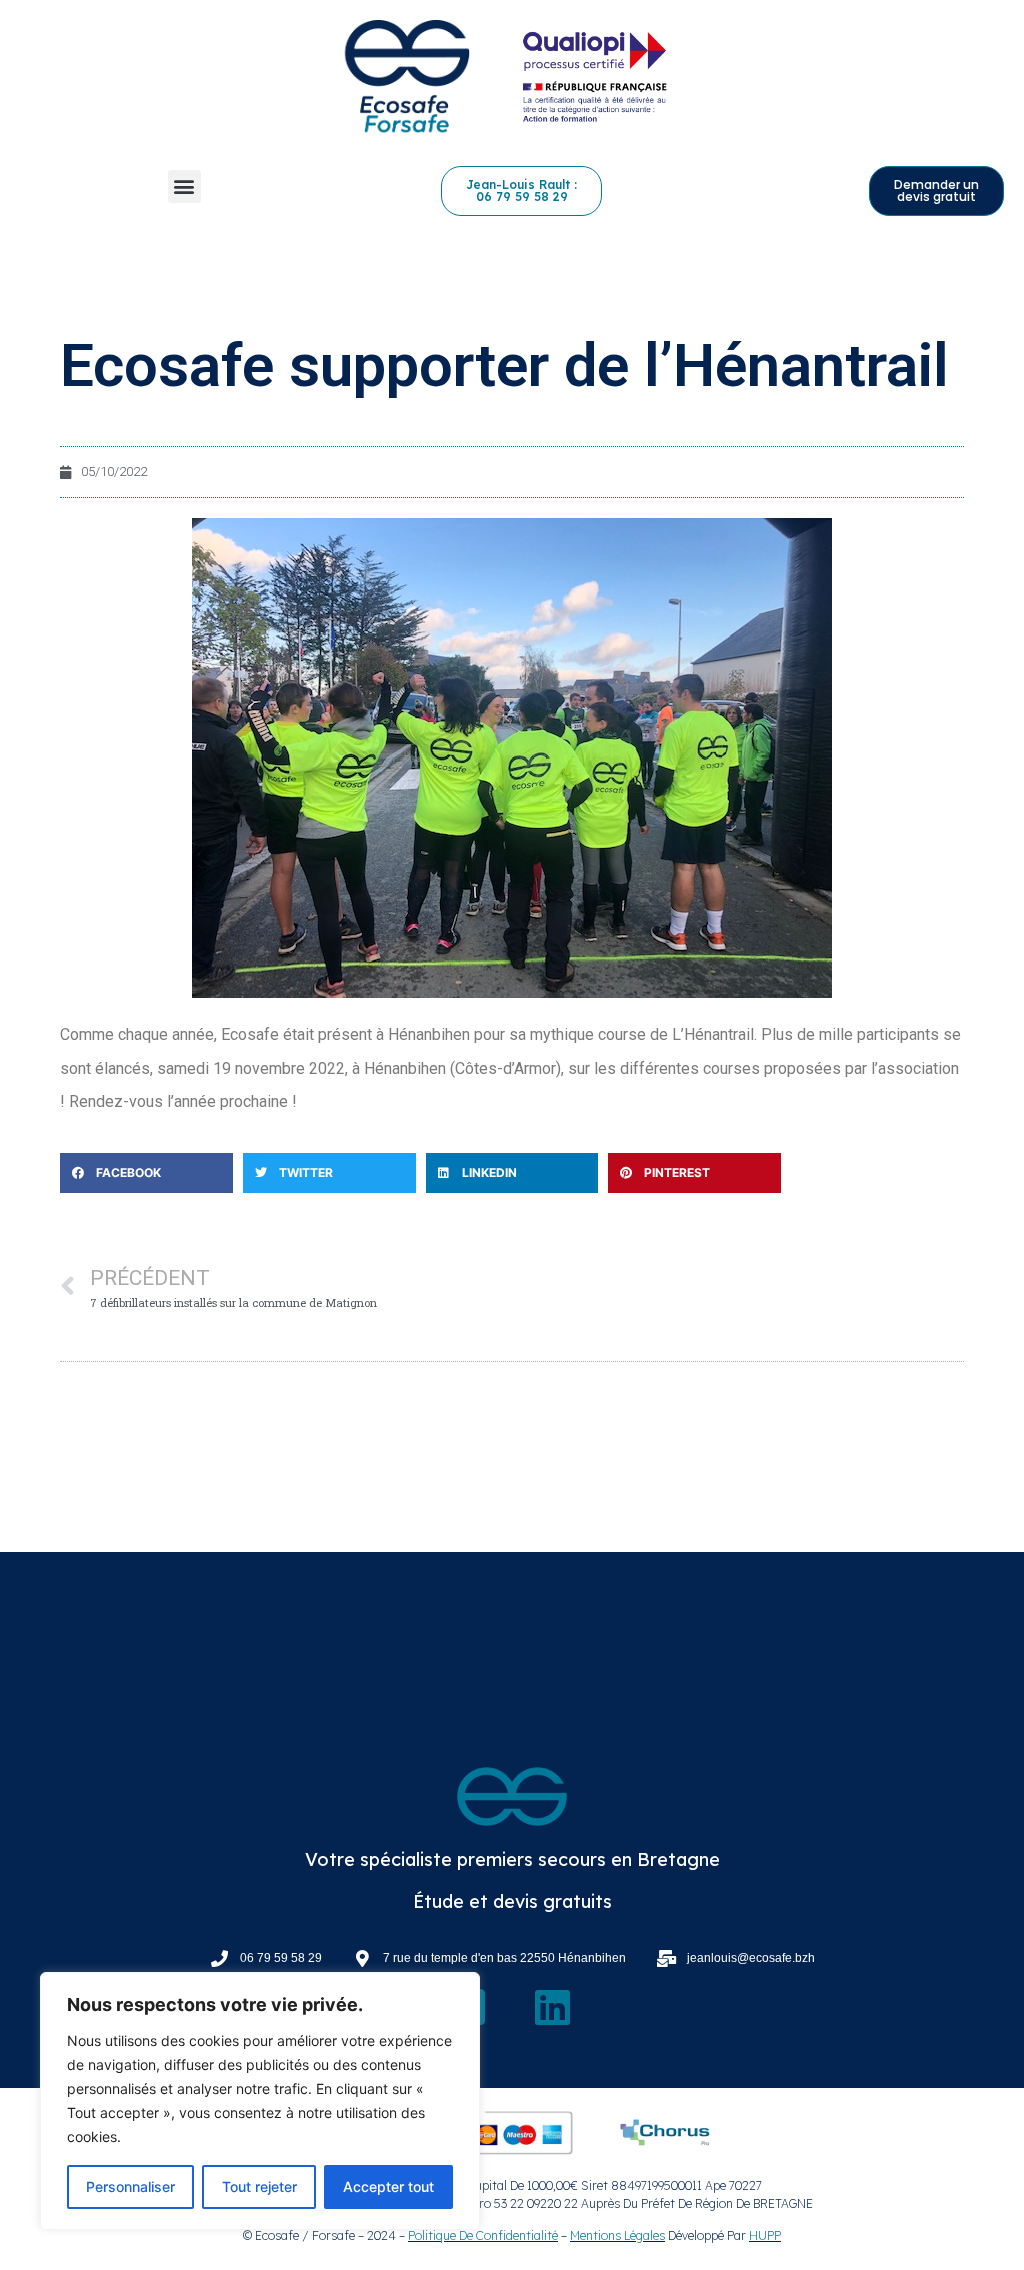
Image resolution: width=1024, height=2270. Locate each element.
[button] (184, 186)
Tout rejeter (259, 2186)
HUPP (765, 2235)
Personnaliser (130, 2186)
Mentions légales (617, 2235)
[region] (260, 2101)
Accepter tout (388, 2186)
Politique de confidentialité (483, 2235)
